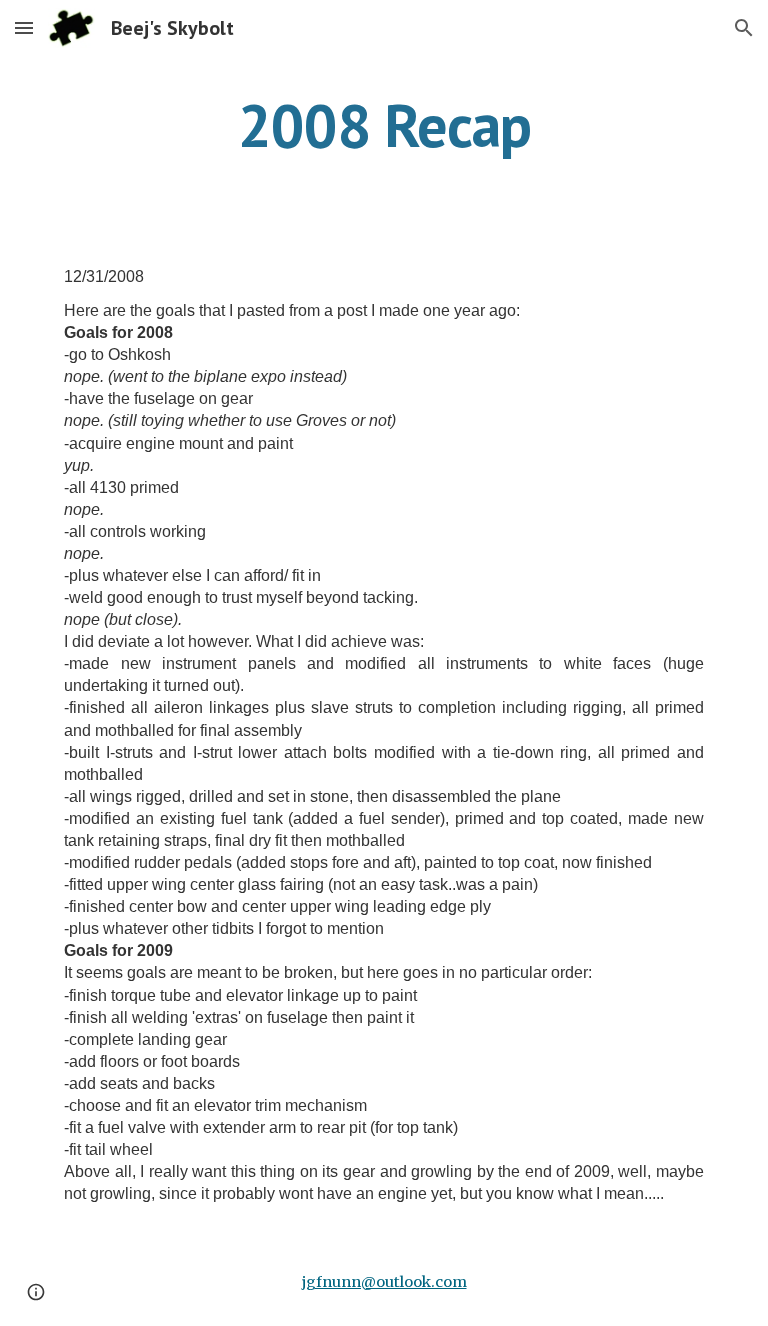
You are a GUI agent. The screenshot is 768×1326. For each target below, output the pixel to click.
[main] (383, 125)
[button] (24, 27)
